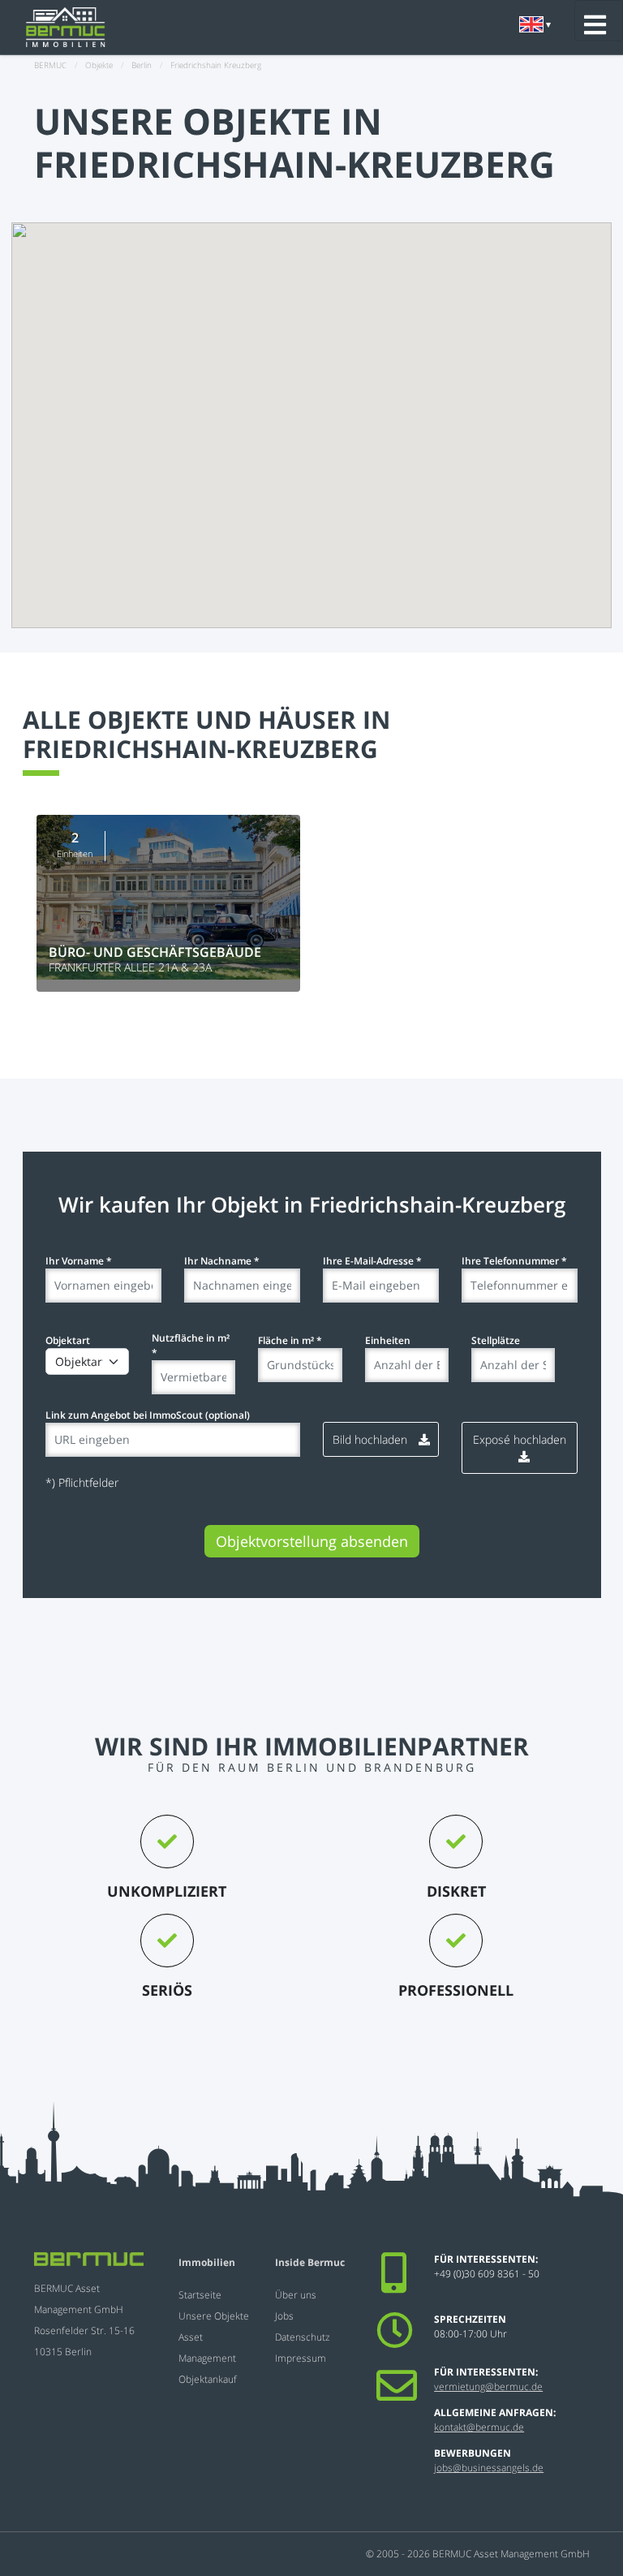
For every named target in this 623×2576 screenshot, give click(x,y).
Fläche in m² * (290, 1340)
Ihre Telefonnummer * (514, 1261)
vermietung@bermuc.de (488, 2386)
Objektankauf (208, 2379)
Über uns (296, 2295)
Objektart (68, 1340)
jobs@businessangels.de (489, 2468)
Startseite (200, 2295)
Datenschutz (303, 2337)
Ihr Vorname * (79, 1261)
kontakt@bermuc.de (479, 2427)
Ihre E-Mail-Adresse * (372, 1261)
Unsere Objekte (214, 2316)
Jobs (284, 2316)
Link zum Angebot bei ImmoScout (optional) (148, 1415)
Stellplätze (496, 1340)
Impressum (301, 2358)
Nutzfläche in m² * (191, 1345)
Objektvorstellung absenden (312, 1541)
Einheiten (388, 1340)
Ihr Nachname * (222, 1261)
